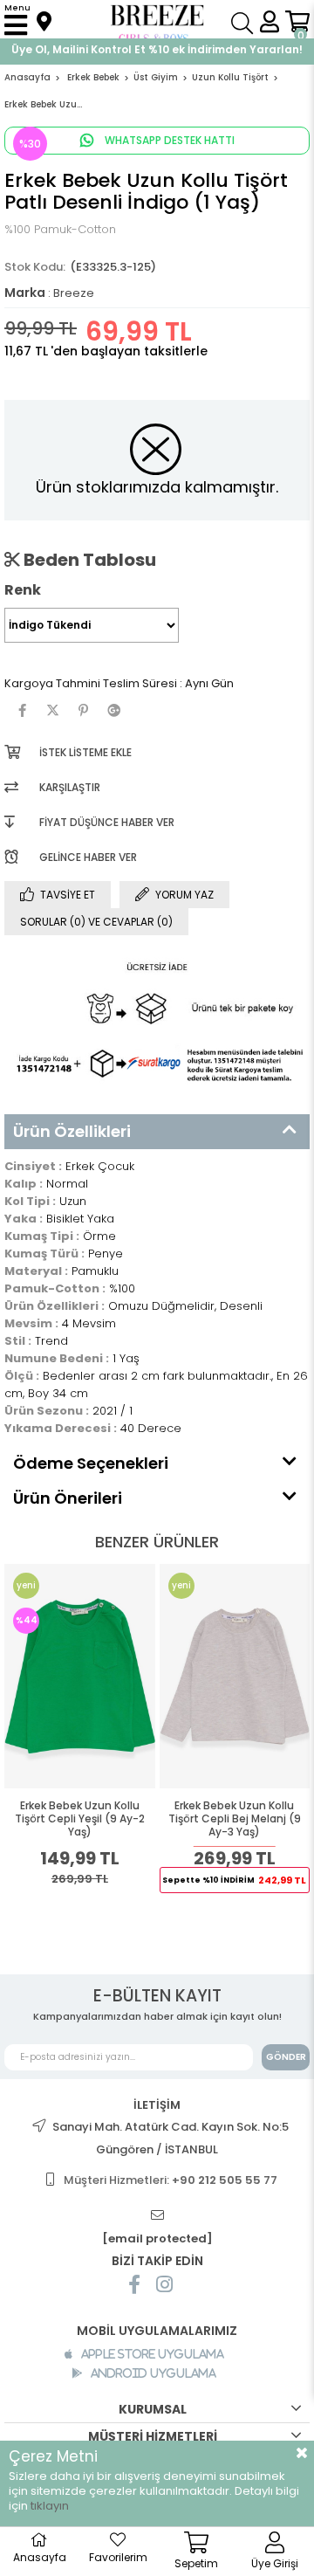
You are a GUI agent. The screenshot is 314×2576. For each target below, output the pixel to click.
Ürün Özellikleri (72, 1131)
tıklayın (50, 2506)
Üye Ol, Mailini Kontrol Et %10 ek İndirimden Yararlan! (157, 49)
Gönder (286, 2057)
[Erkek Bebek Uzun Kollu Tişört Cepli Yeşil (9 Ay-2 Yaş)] (80, 1676)
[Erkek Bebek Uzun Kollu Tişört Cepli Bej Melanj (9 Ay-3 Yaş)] (235, 1676)
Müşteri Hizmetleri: (171, 2180)
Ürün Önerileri (68, 1498)
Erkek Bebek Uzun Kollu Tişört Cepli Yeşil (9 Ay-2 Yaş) (80, 1819)
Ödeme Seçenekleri (91, 1463)
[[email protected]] (157, 2216)
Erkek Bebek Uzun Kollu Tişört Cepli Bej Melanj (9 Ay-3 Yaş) (235, 1819)
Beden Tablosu (88, 560)
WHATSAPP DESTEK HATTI (168, 140)
